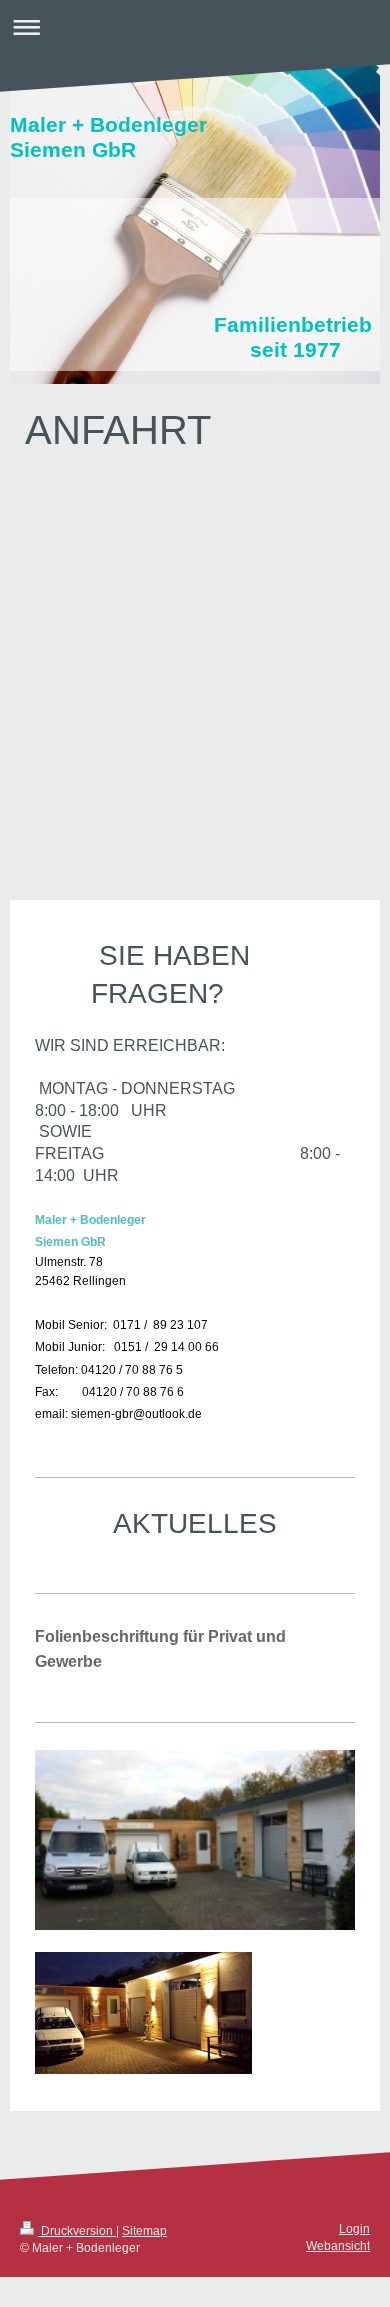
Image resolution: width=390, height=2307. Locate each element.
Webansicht (338, 2246)
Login (354, 2229)
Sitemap (144, 2231)
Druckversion (77, 2231)
